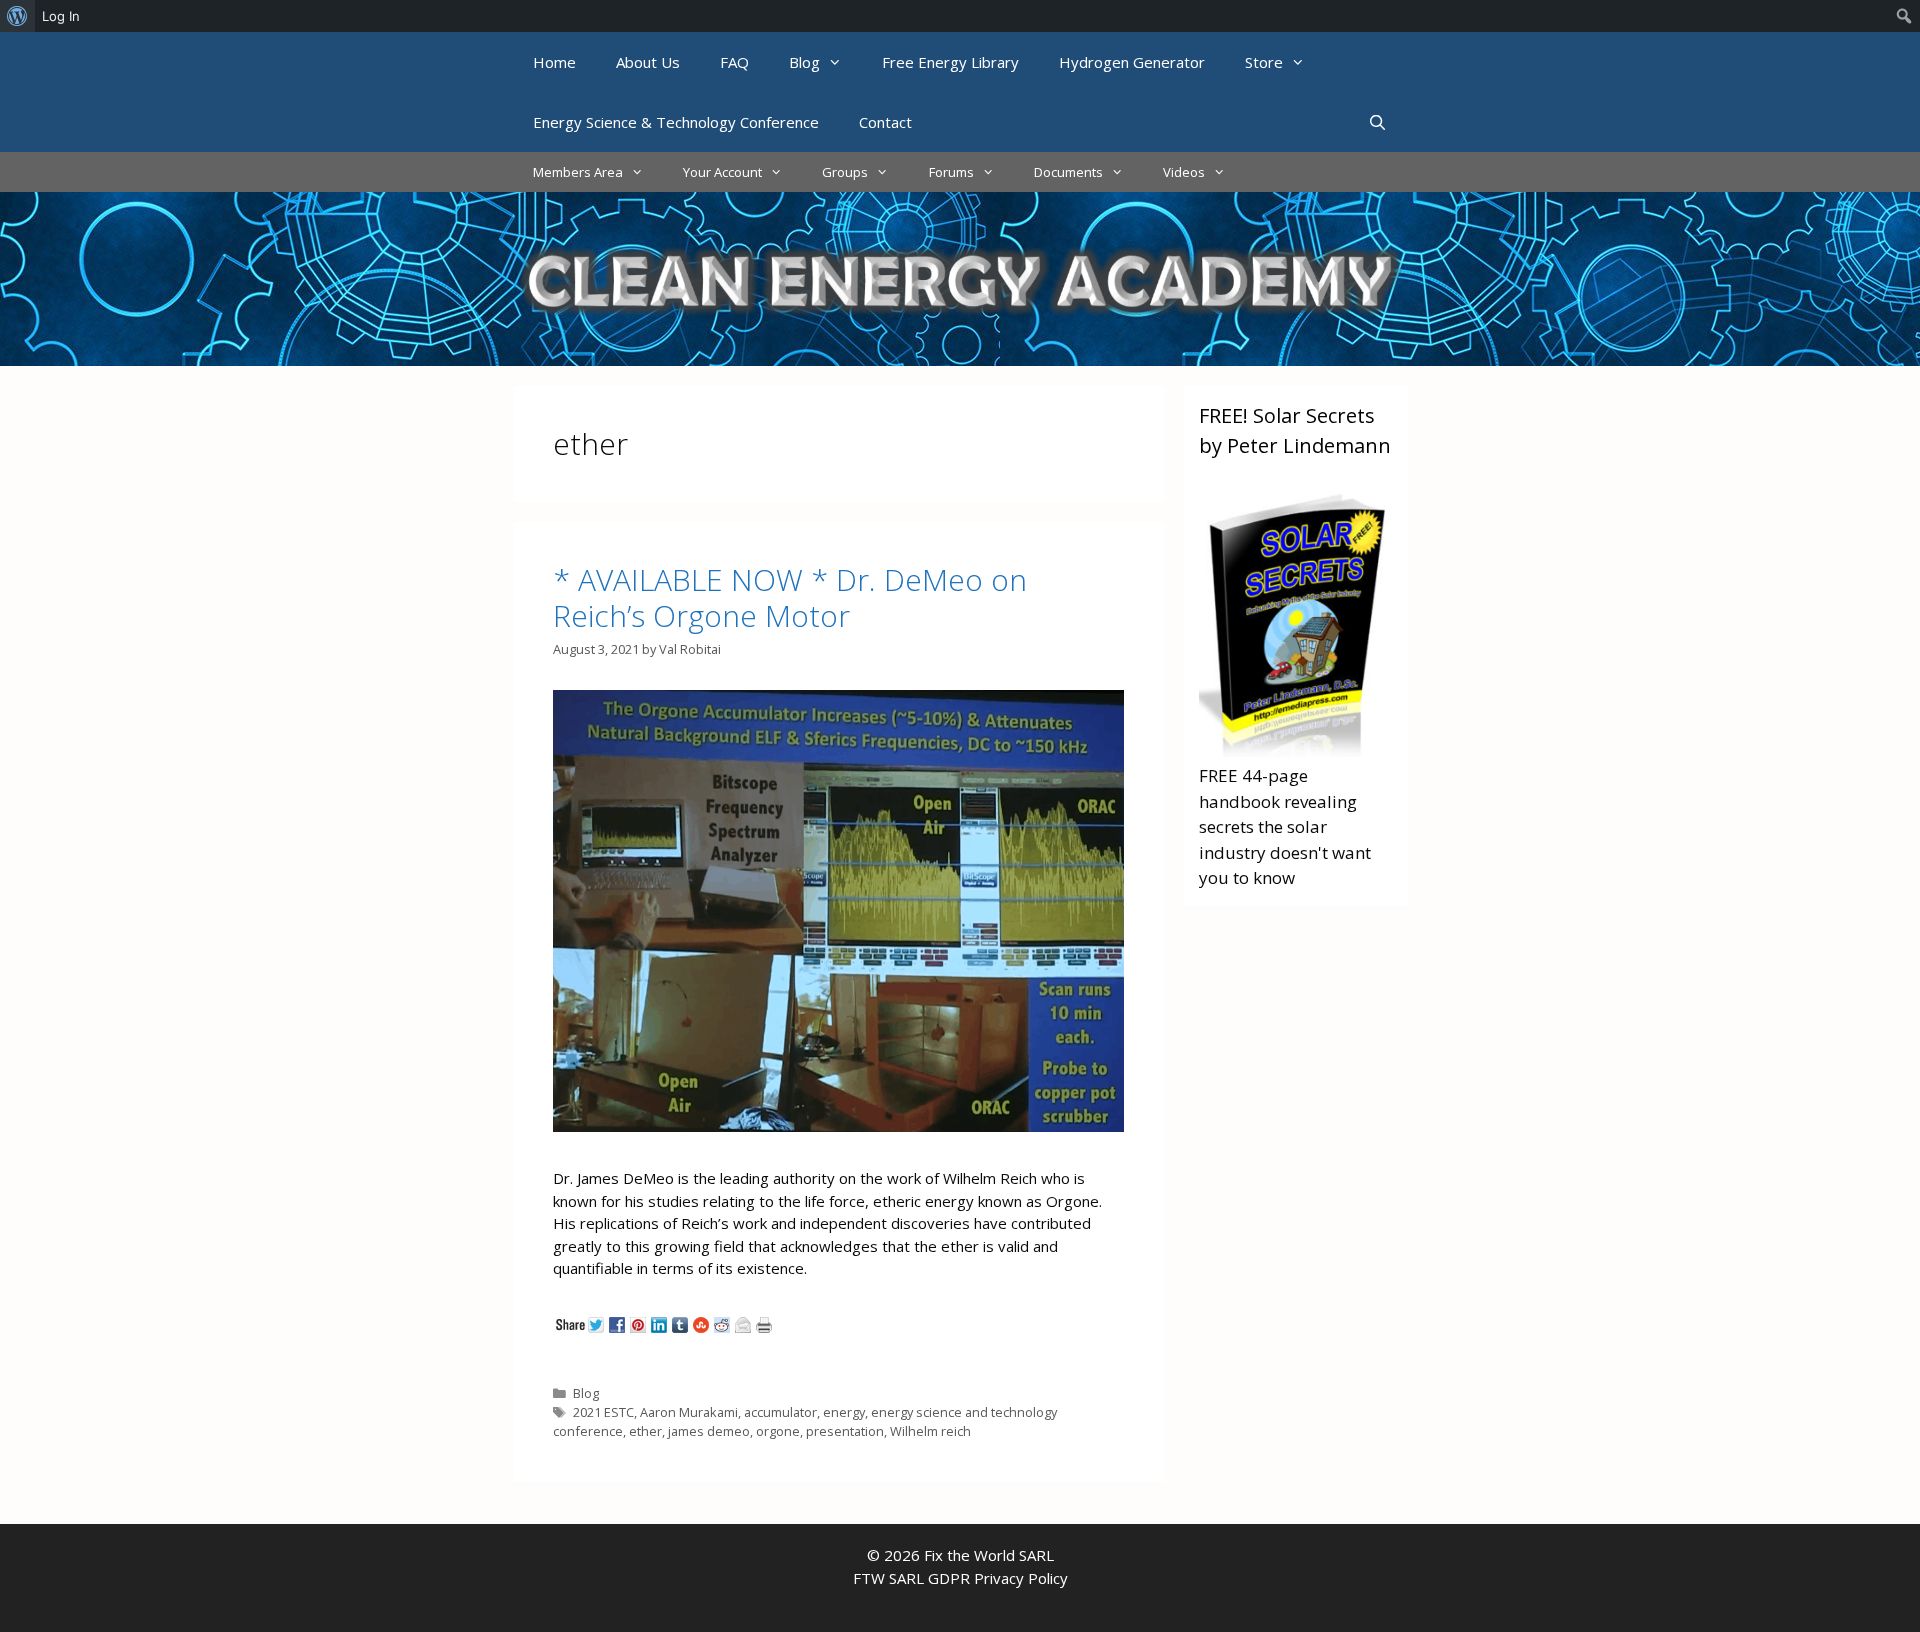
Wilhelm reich (930, 1431)
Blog (804, 62)
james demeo (709, 1431)
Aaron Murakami (689, 1412)
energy (844, 1412)
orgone (778, 1431)
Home (554, 62)
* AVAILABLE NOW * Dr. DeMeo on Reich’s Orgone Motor (790, 597)
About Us (648, 62)
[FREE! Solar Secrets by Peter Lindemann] (1296, 750)
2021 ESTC (603, 1412)
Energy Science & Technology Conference (676, 122)
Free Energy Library (950, 62)
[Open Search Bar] (1377, 122)
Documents (1068, 172)
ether (645, 1431)
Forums (951, 172)
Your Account (722, 172)
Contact (885, 122)
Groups (845, 172)
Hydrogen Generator (1132, 62)
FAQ (734, 62)
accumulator (780, 1412)
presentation (845, 1431)
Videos (1184, 172)
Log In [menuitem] (61, 16)
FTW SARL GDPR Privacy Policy (960, 1578)
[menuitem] (17, 16)
